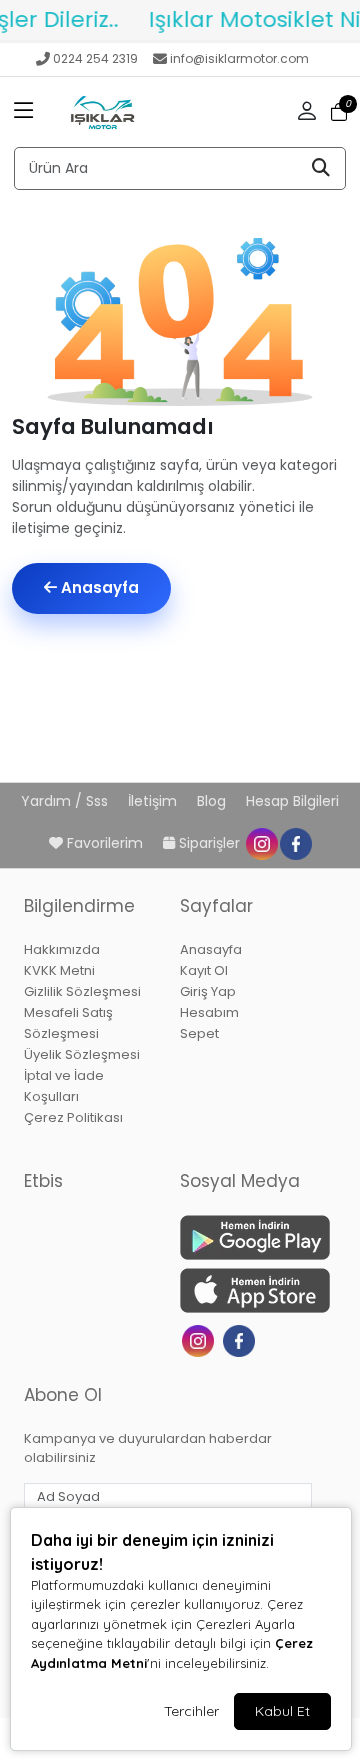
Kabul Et (282, 1711)
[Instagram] (200, 1339)
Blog (213, 801)
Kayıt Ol (204, 970)
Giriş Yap (208, 991)
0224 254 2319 (95, 58)
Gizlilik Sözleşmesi (82, 991)
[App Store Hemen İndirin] (246, 1290)
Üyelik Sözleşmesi (82, 1054)
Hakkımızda (62, 949)
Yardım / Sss (66, 801)
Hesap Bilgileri (292, 801)
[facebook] (295, 843)
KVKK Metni (59, 970)
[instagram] (261, 843)
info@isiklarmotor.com (239, 58)
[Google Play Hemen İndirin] (246, 1237)
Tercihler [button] (191, 1711)
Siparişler (209, 843)
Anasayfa (98, 587)
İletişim (154, 801)
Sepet (199, 1033)
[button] (24, 112)
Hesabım (209, 1012)
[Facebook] (241, 1339)
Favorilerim (105, 843)
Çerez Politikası (73, 1117)
